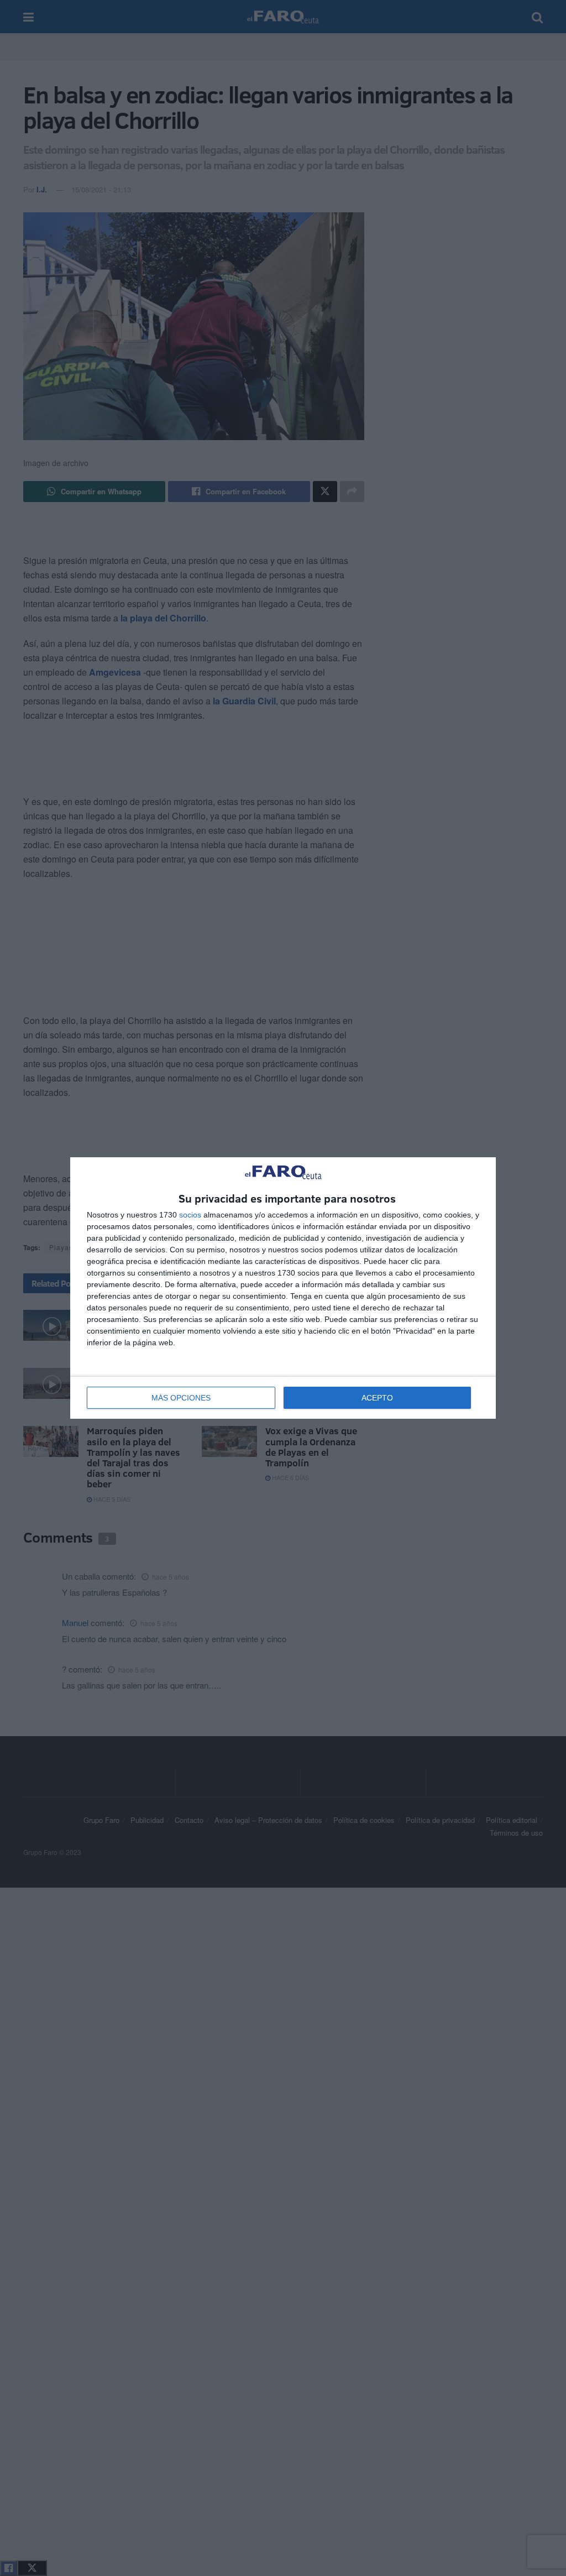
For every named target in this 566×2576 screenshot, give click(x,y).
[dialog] (283, 1288)
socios (190, 1215)
